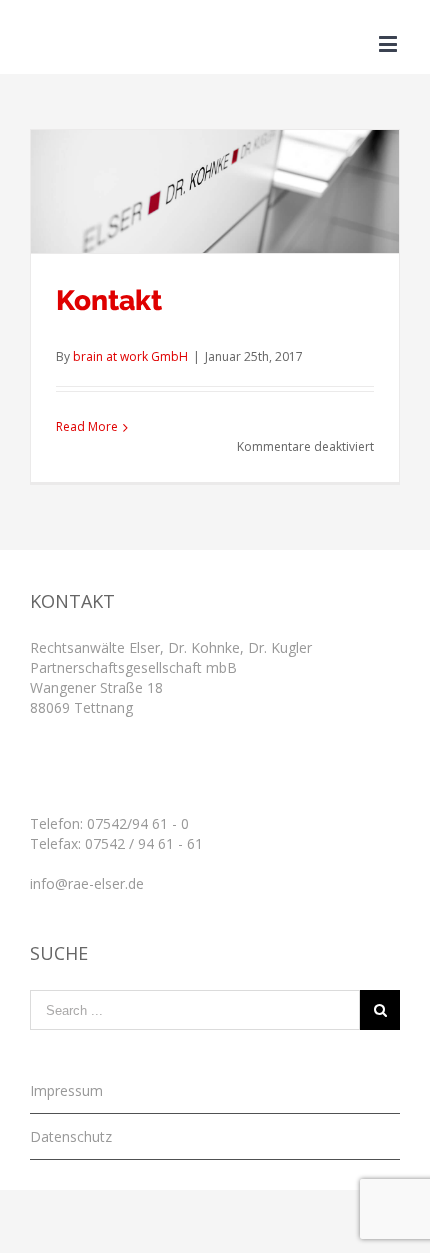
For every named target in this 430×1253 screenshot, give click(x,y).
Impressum (66, 1090)
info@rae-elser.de (87, 883)
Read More (87, 426)
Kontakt (109, 300)
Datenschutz (71, 1136)
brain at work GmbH (130, 356)
